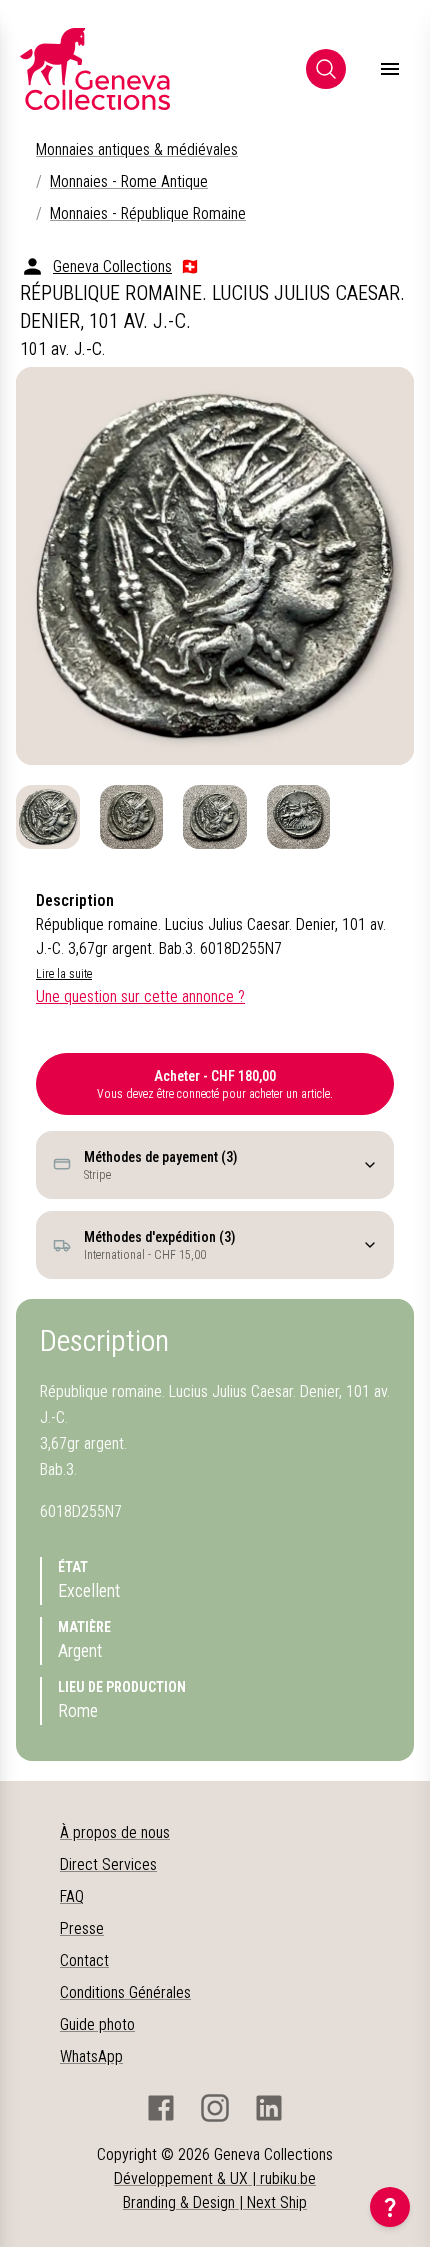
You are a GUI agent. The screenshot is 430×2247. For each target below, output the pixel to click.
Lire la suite (64, 974)
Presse (82, 1928)
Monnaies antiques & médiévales (137, 149)
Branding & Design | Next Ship (215, 2202)
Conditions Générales (125, 1992)
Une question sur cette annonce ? (140, 996)
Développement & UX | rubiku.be (215, 2178)
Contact (84, 1960)
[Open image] (215, 566)
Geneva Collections (112, 266)
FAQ (72, 1896)
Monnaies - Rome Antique (129, 181)
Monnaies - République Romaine (148, 213)
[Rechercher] (326, 69)
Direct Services (108, 1864)
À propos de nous (115, 1832)
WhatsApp (91, 2056)
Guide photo (97, 2024)
